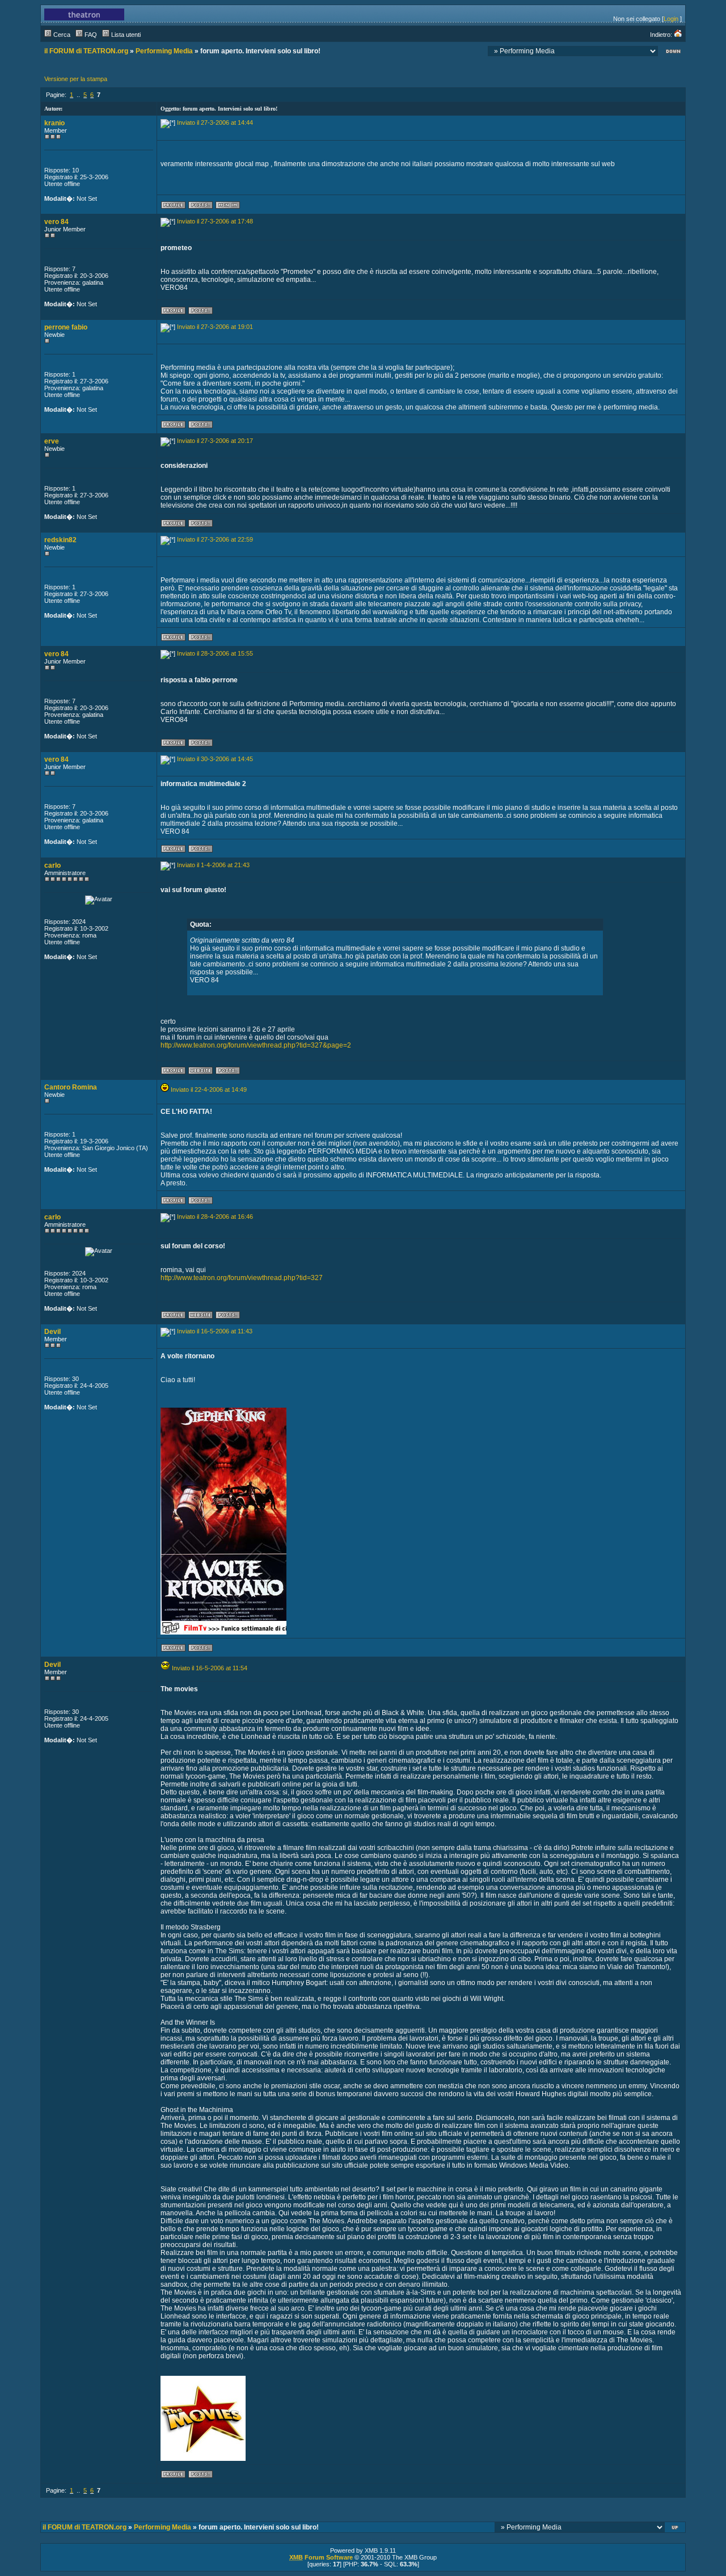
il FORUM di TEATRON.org (86, 51)
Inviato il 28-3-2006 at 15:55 (215, 653)
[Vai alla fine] (673, 52)
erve (52, 441)
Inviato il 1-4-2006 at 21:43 (213, 865)
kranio (54, 123)
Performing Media (164, 51)
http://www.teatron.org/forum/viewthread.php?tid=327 (242, 1278)
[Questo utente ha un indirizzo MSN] (228, 207)
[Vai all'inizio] (676, 2529)
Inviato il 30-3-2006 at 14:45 (215, 759)
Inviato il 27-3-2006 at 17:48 (215, 221)
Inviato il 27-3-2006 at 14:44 (215, 123)
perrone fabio (66, 327)
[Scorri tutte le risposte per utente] (201, 207)
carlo (52, 865)
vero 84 (56, 222)
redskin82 (60, 540)
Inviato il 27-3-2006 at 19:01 (215, 327)
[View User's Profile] (173, 207)
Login (671, 19)
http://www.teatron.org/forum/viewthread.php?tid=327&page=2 (256, 1045)
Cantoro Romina (71, 1087)
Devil (52, 1332)
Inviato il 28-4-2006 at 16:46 (215, 1217)
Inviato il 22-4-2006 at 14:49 (209, 1089)
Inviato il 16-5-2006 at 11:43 (215, 1331)
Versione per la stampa (76, 79)
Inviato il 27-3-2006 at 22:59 (215, 539)
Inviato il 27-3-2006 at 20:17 (215, 441)
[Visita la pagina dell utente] (201, 1072)
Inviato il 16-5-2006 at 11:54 (210, 1668)
